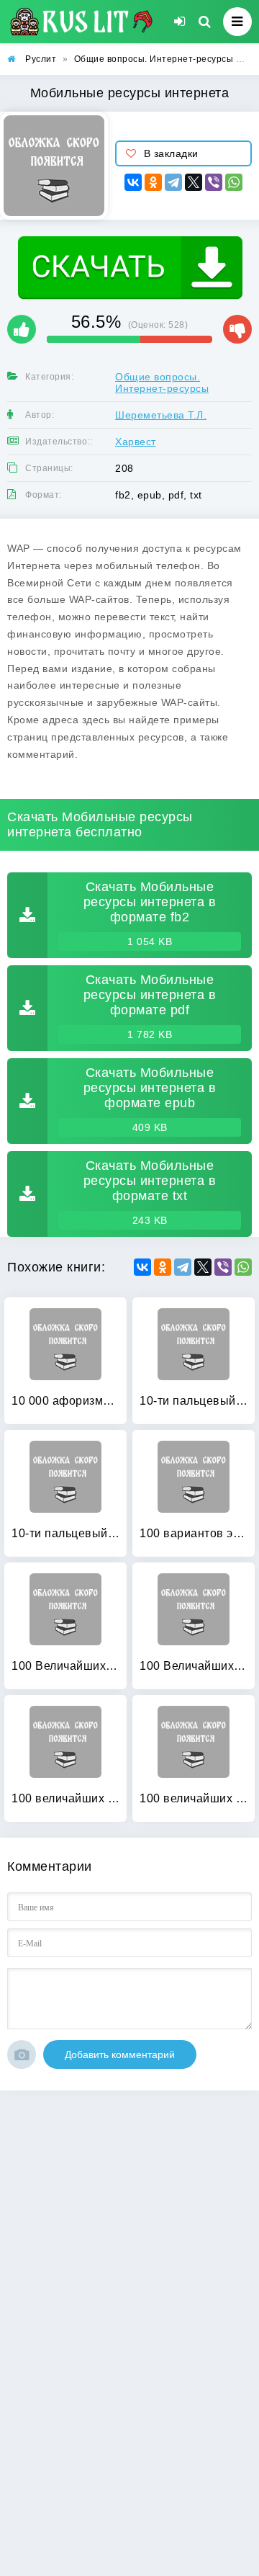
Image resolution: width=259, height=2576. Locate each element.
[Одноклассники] (153, 182)
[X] (194, 182)
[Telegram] (173, 182)
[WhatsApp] (234, 182)
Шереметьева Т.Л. (161, 415)
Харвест (136, 442)
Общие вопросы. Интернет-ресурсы (162, 383)
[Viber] (214, 182)
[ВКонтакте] (133, 182)
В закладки (171, 153)
